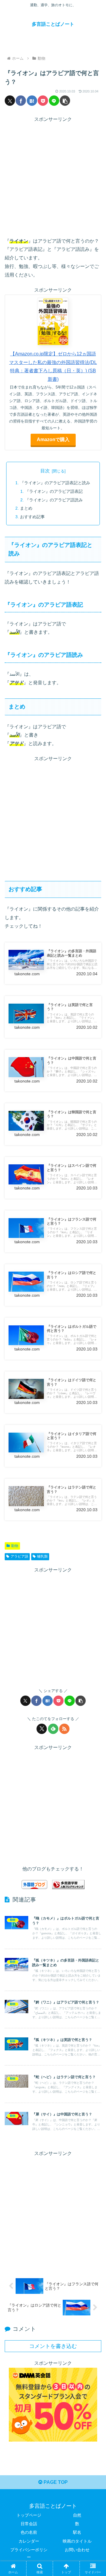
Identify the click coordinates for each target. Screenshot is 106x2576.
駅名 (77, 2532)
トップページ (29, 2515)
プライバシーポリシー (29, 2553)
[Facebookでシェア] (21, 101)
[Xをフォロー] (42, 1729)
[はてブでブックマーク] (32, 101)
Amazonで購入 (53, 439)
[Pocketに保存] (43, 101)
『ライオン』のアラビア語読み (54, 500)
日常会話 (29, 2524)
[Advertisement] (53, 177)
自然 (77, 2515)
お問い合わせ (77, 2550)
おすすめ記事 (32, 517)
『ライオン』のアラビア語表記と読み (55, 483)
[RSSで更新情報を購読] (64, 1729)
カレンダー (29, 2541)
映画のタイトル (77, 2541)
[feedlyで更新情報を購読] (53, 1729)
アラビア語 (19, 1556)
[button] (65, 101)
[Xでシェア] (10, 101)
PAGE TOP (55, 2482)
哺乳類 (42, 1556)
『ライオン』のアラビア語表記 (54, 491)
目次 (45, 471)
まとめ (26, 508)
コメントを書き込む (53, 2346)
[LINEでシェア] (54, 101)
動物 (15, 1546)
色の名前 (29, 2532)
